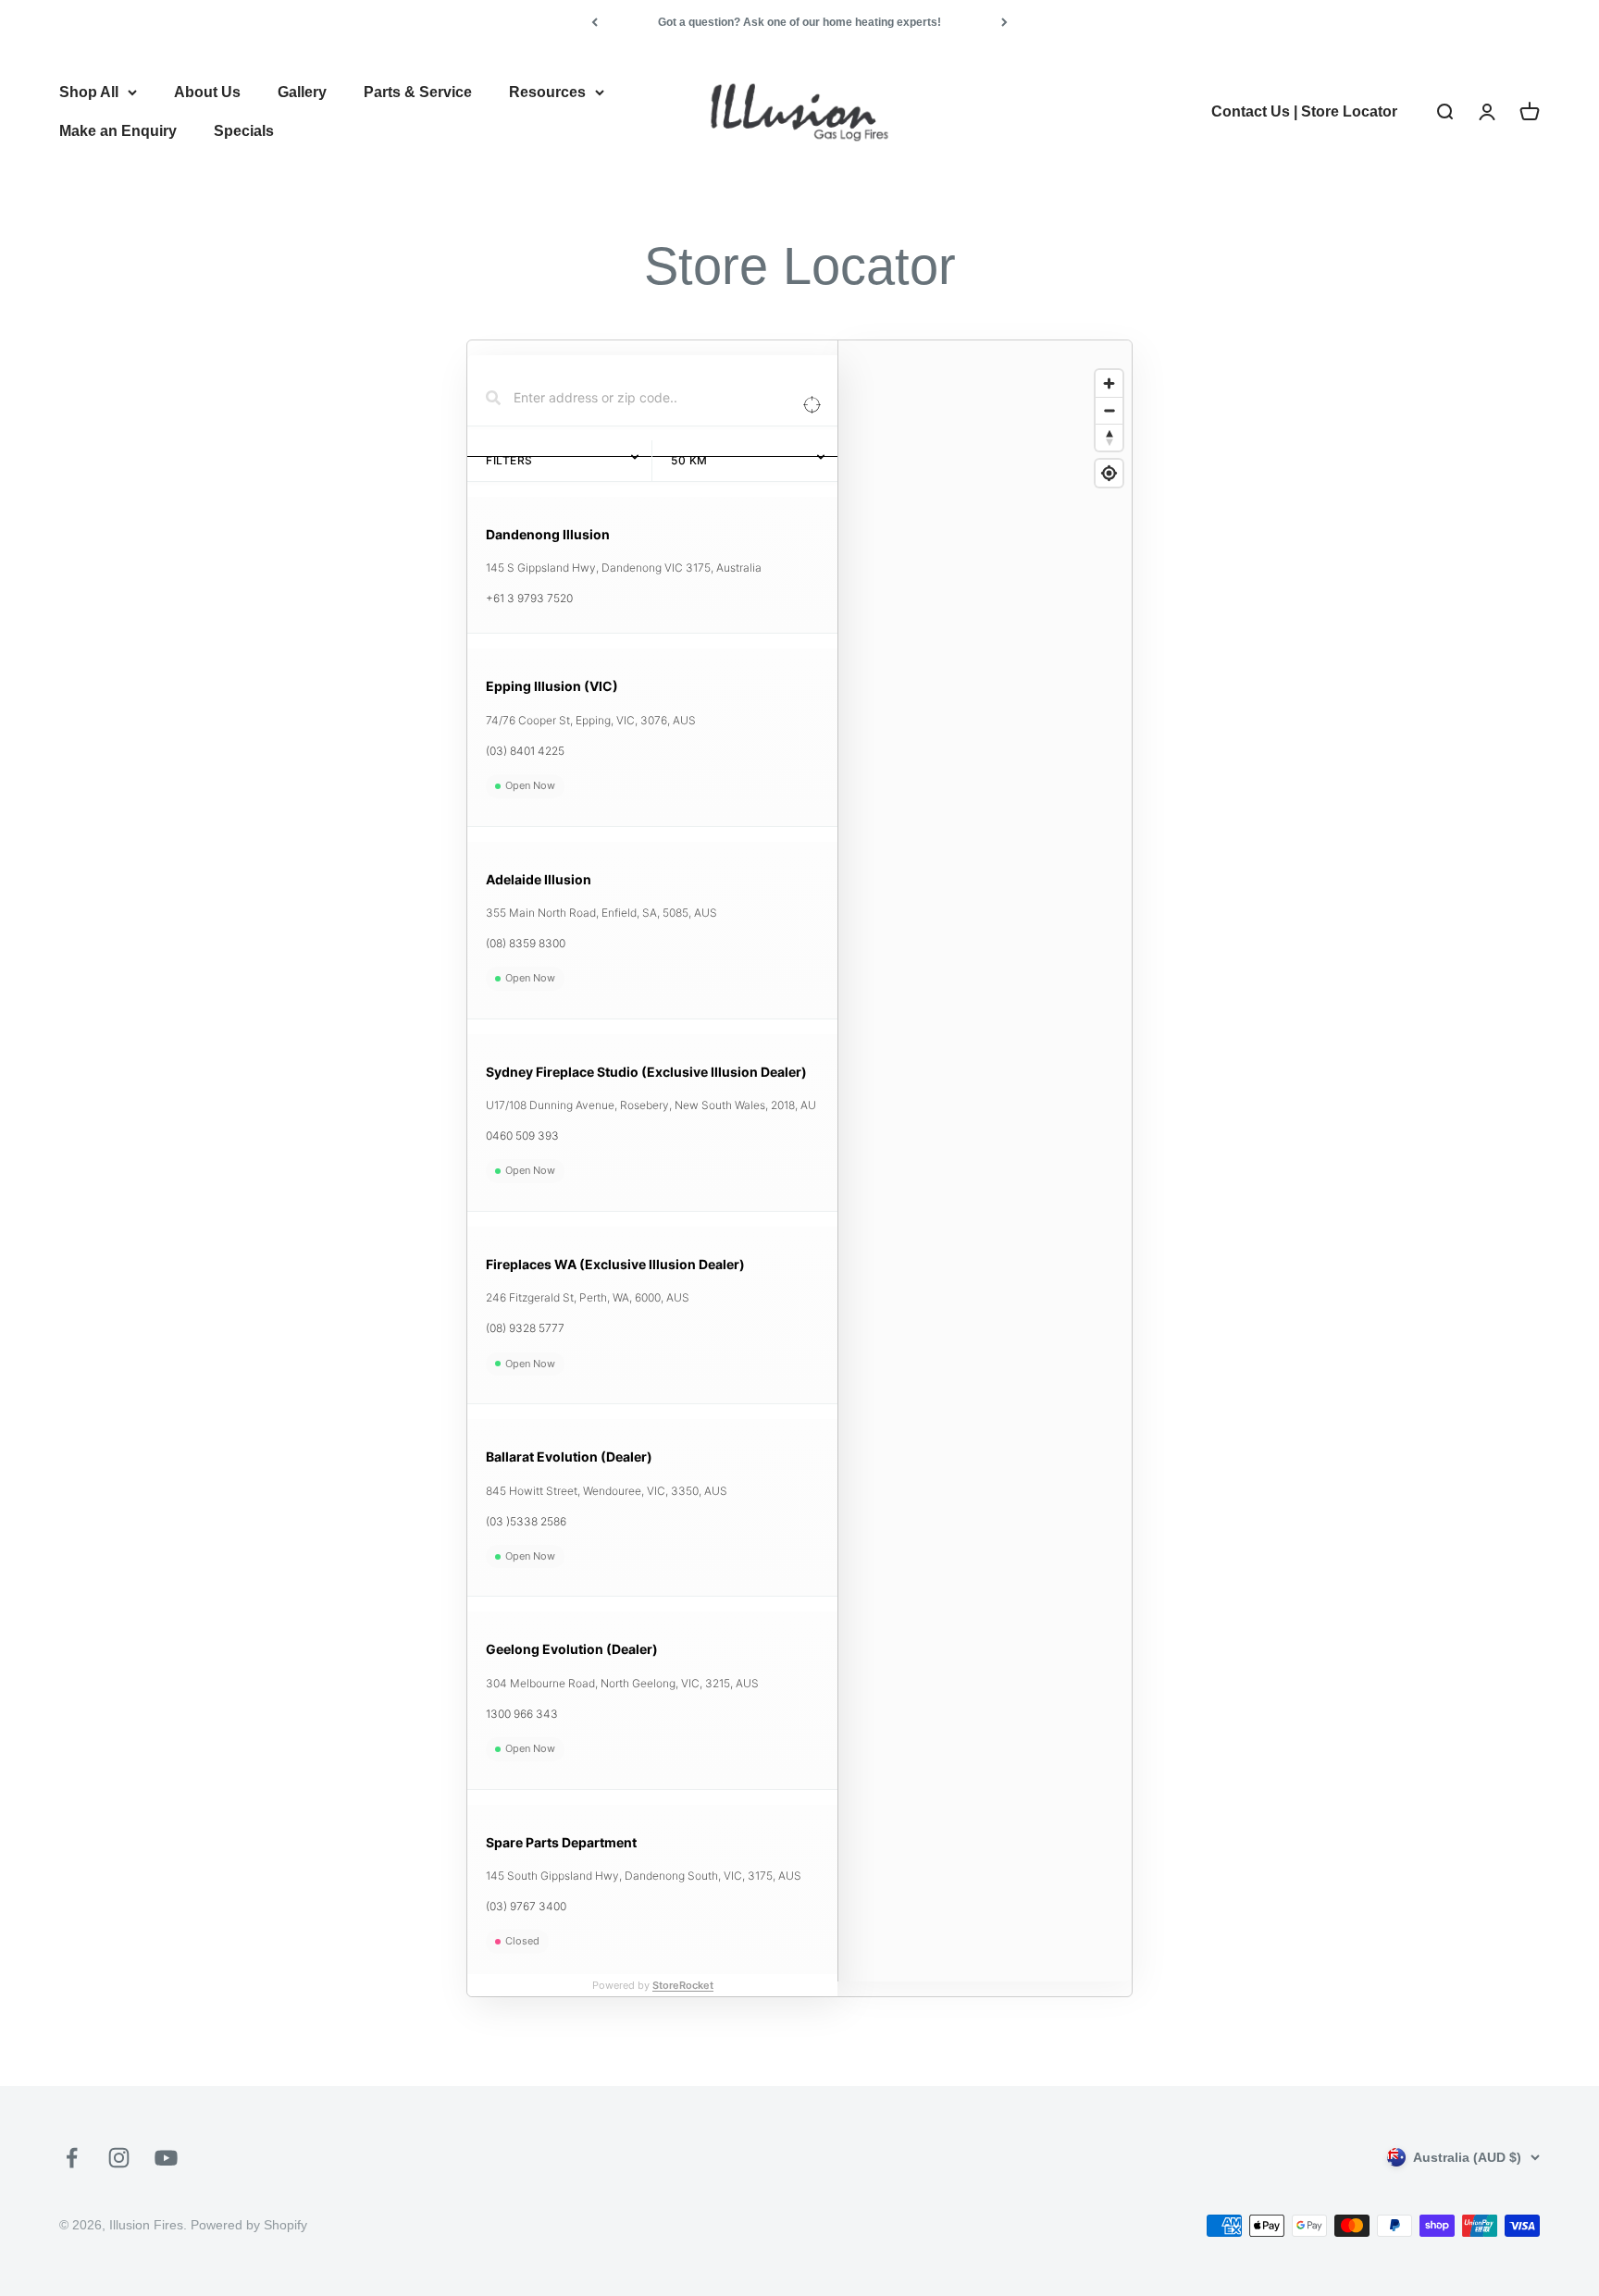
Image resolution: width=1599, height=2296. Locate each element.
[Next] (1004, 22)
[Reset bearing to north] (1109, 437)
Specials (244, 131)
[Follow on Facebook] (72, 2158)
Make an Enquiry (118, 131)
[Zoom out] (1109, 410)
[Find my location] (1109, 473)
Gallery (302, 92)
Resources (547, 92)
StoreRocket (683, 1985)
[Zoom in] (1109, 383)
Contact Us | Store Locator (1304, 111)
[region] (985, 1176)
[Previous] (595, 22)
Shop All (89, 92)
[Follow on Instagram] (119, 2158)
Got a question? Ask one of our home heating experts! (799, 22)
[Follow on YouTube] (166, 2158)
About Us (207, 92)
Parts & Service (418, 92)
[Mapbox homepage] (885, 1980)
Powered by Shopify (249, 2225)
